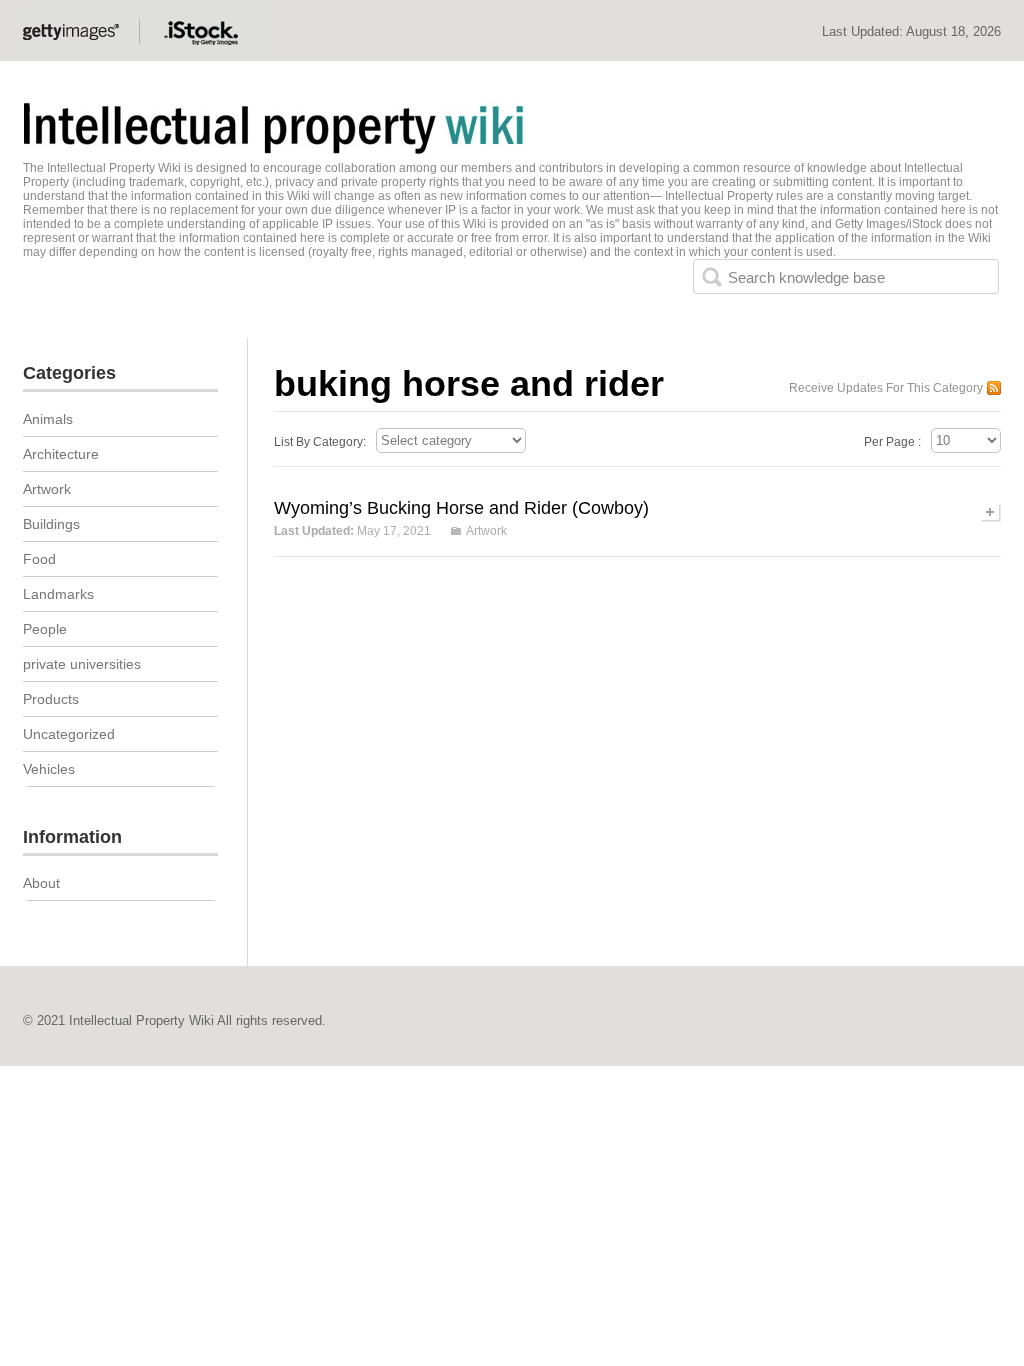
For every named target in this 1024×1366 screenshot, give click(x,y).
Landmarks (58, 594)
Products (51, 699)
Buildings (51, 524)
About (41, 883)
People (45, 629)
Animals (48, 419)
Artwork (486, 531)
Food (39, 559)
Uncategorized (69, 734)
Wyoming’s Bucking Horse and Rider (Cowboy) (461, 508)
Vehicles (49, 769)
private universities (82, 664)
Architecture (61, 454)
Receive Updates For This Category (886, 388)
